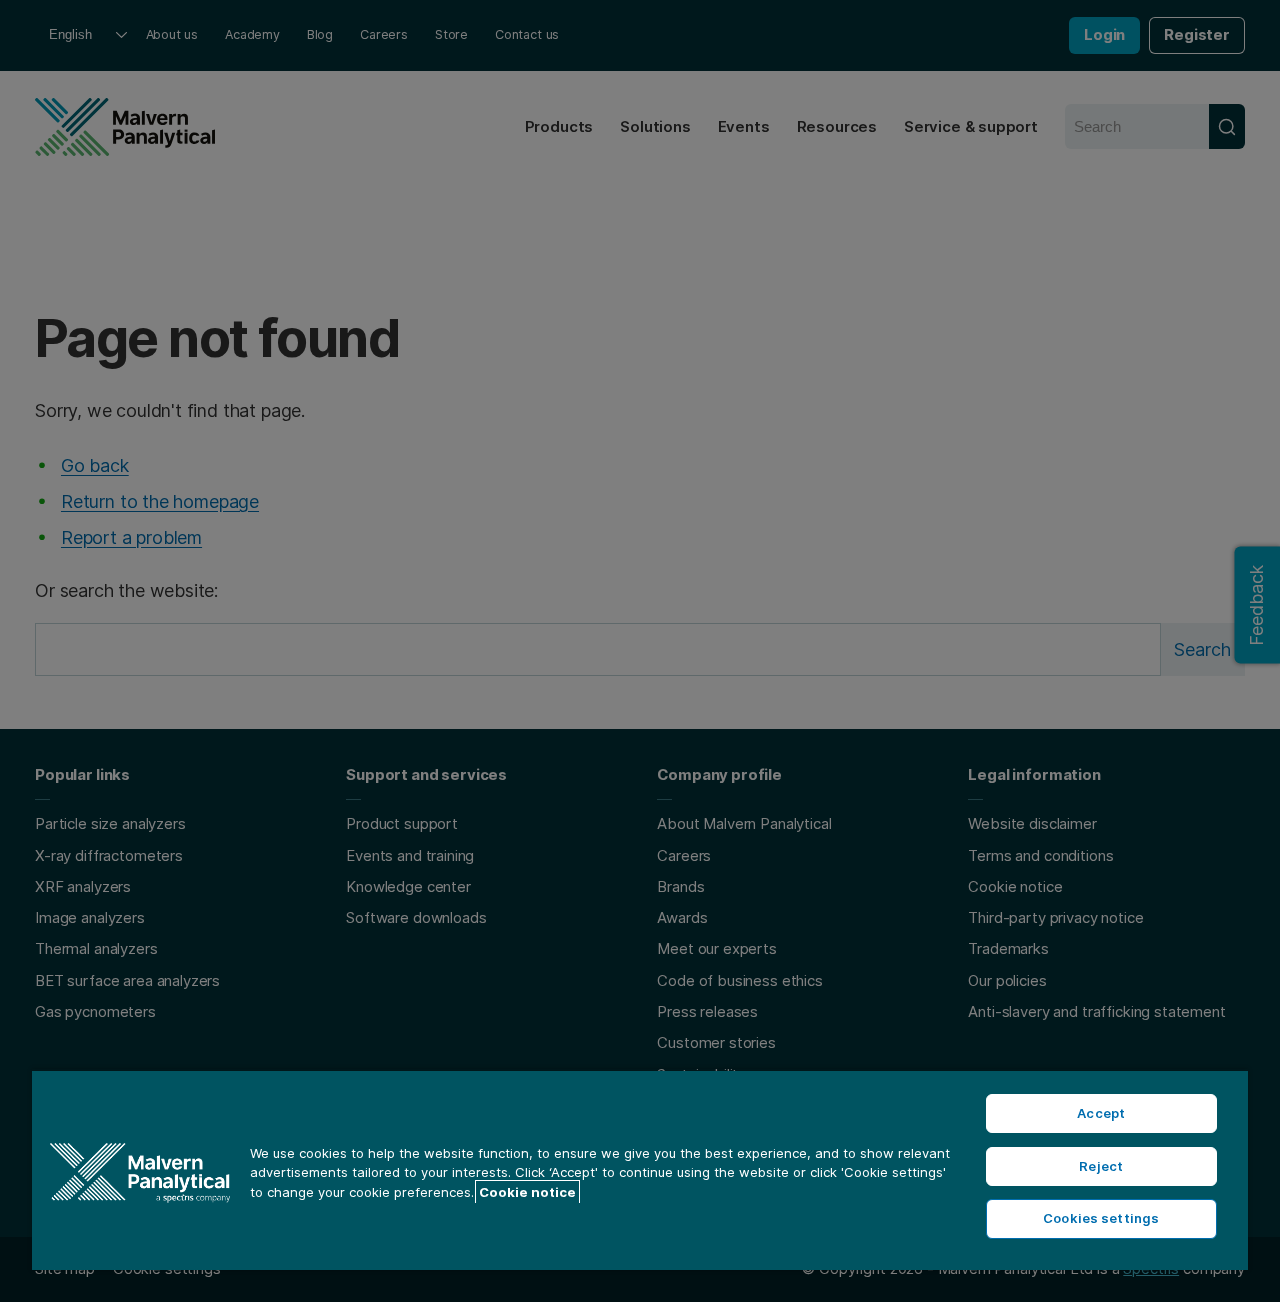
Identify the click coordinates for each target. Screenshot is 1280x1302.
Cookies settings (1101, 1218)
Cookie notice (527, 1192)
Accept (1101, 1113)
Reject (1101, 1166)
